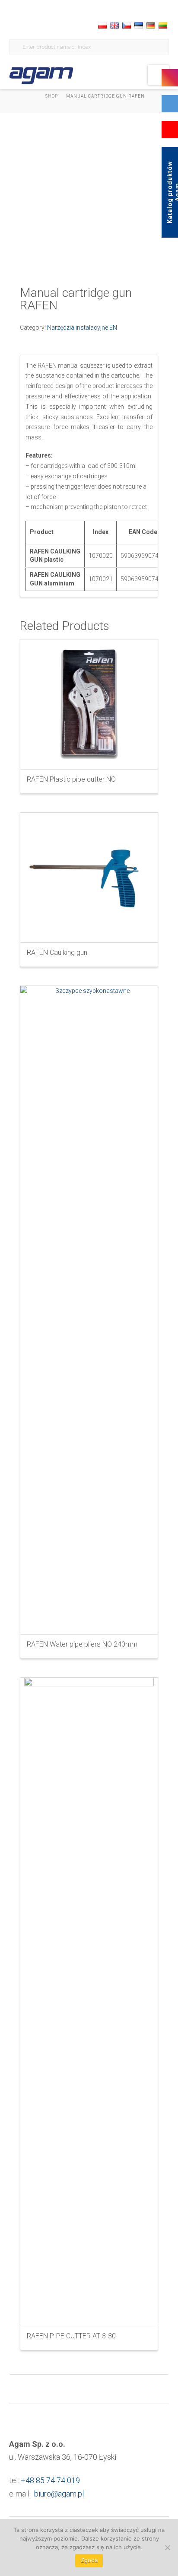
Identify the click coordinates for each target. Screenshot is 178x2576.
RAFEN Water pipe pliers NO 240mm (82, 1644)
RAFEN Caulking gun (57, 952)
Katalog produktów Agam (172, 192)
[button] (158, 75)
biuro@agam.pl (59, 2494)
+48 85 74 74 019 (50, 2480)
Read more (89, 755)
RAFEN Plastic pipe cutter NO (71, 779)
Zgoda (89, 2560)
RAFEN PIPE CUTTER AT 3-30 (71, 2336)
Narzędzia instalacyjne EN (82, 328)
